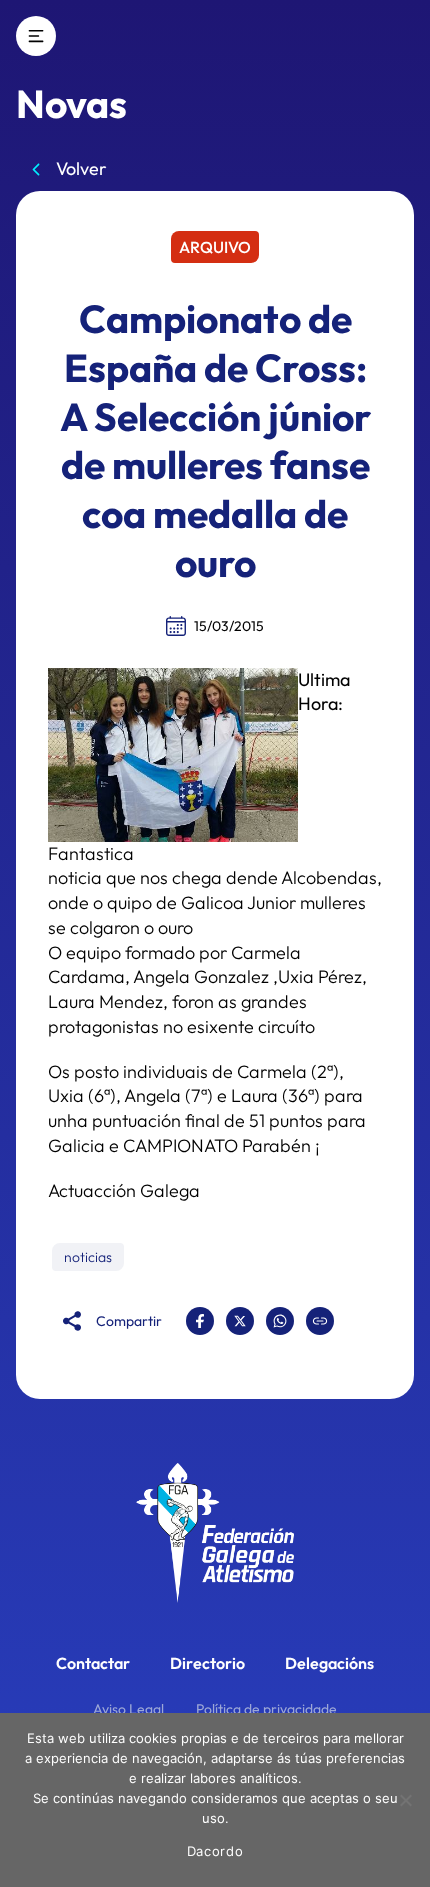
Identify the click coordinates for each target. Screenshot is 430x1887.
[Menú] (36, 36)
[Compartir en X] (240, 1321)
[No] (405, 1800)
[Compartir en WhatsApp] (280, 1321)
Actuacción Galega (124, 1190)
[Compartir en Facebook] (200, 1321)
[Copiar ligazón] (320, 1321)
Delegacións (329, 1663)
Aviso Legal (128, 1709)
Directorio (207, 1663)
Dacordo (215, 1851)
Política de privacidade (266, 1709)
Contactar (93, 1663)
